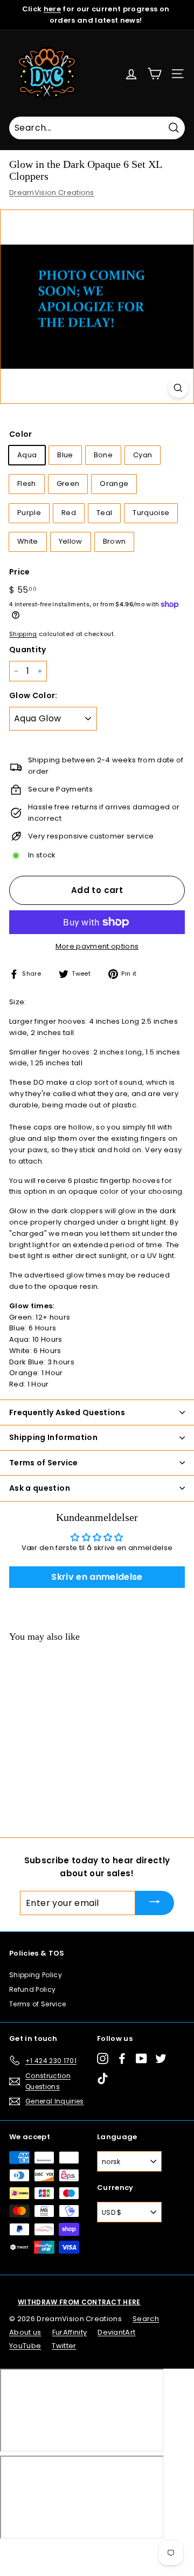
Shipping (23, 634)
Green (68, 484)
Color (21, 434)
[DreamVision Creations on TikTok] (103, 2078)
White (28, 541)
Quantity (28, 650)
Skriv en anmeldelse (97, 1577)
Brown (115, 541)
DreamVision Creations (52, 192)
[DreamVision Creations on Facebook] (122, 2058)
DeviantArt (116, 2332)
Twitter (64, 2346)
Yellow (71, 541)
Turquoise (151, 513)
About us (25, 2332)
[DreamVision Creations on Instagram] (103, 2058)
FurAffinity (70, 2332)
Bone (103, 455)
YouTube (25, 2346)
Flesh (27, 484)
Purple (29, 513)
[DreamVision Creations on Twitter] (161, 2058)
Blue (65, 455)
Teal (104, 513)
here (52, 9)
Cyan (143, 455)
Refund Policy (32, 1989)
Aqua (27, 455)
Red (69, 513)
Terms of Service (37, 2004)
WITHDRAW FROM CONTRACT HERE (79, 2302)
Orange (114, 484)
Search (146, 2319)
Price (20, 572)
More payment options (97, 946)
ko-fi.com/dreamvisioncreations (54, 2553)
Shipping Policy (36, 1975)
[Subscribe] (155, 1903)
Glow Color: (33, 695)
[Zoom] (178, 388)
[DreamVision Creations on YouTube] (141, 2058)
